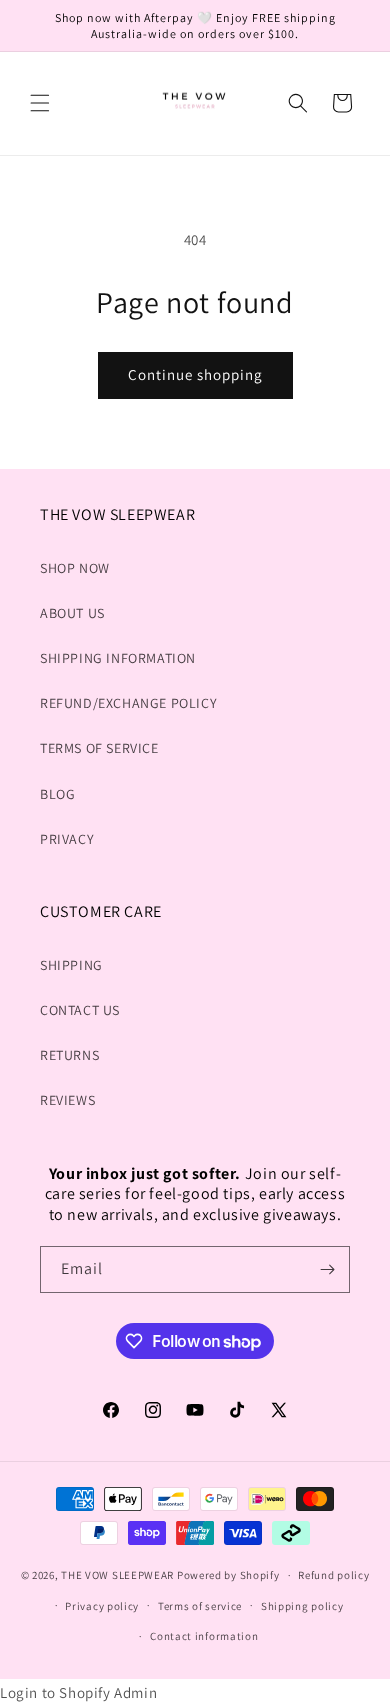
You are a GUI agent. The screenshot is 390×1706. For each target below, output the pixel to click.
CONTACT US (80, 1010)
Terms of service (200, 1606)
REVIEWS (67, 1100)
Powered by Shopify (228, 1575)
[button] (40, 103)
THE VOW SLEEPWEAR (117, 1575)
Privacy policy (102, 1606)
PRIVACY (67, 839)
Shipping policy (302, 1606)
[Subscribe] (327, 1269)
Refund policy (333, 1575)
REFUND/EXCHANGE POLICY (128, 703)
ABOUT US (72, 613)
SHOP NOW (75, 568)
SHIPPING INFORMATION (118, 658)
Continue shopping (195, 374)
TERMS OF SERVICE (99, 748)
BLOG (57, 794)
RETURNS (69, 1055)
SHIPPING (71, 965)
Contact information (204, 1636)
